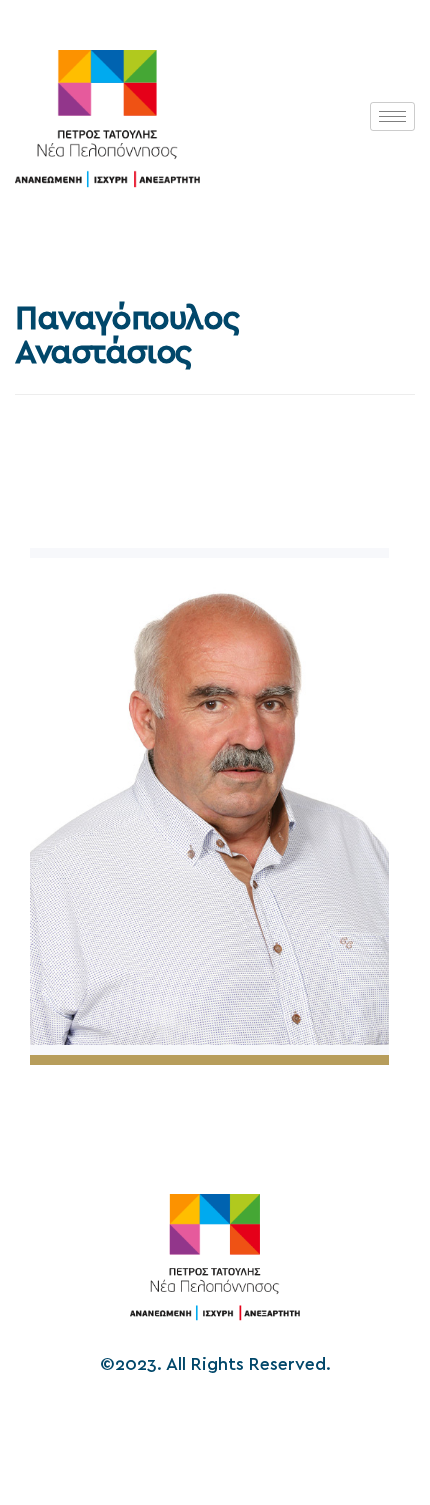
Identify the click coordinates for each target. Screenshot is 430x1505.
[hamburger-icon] (392, 116)
